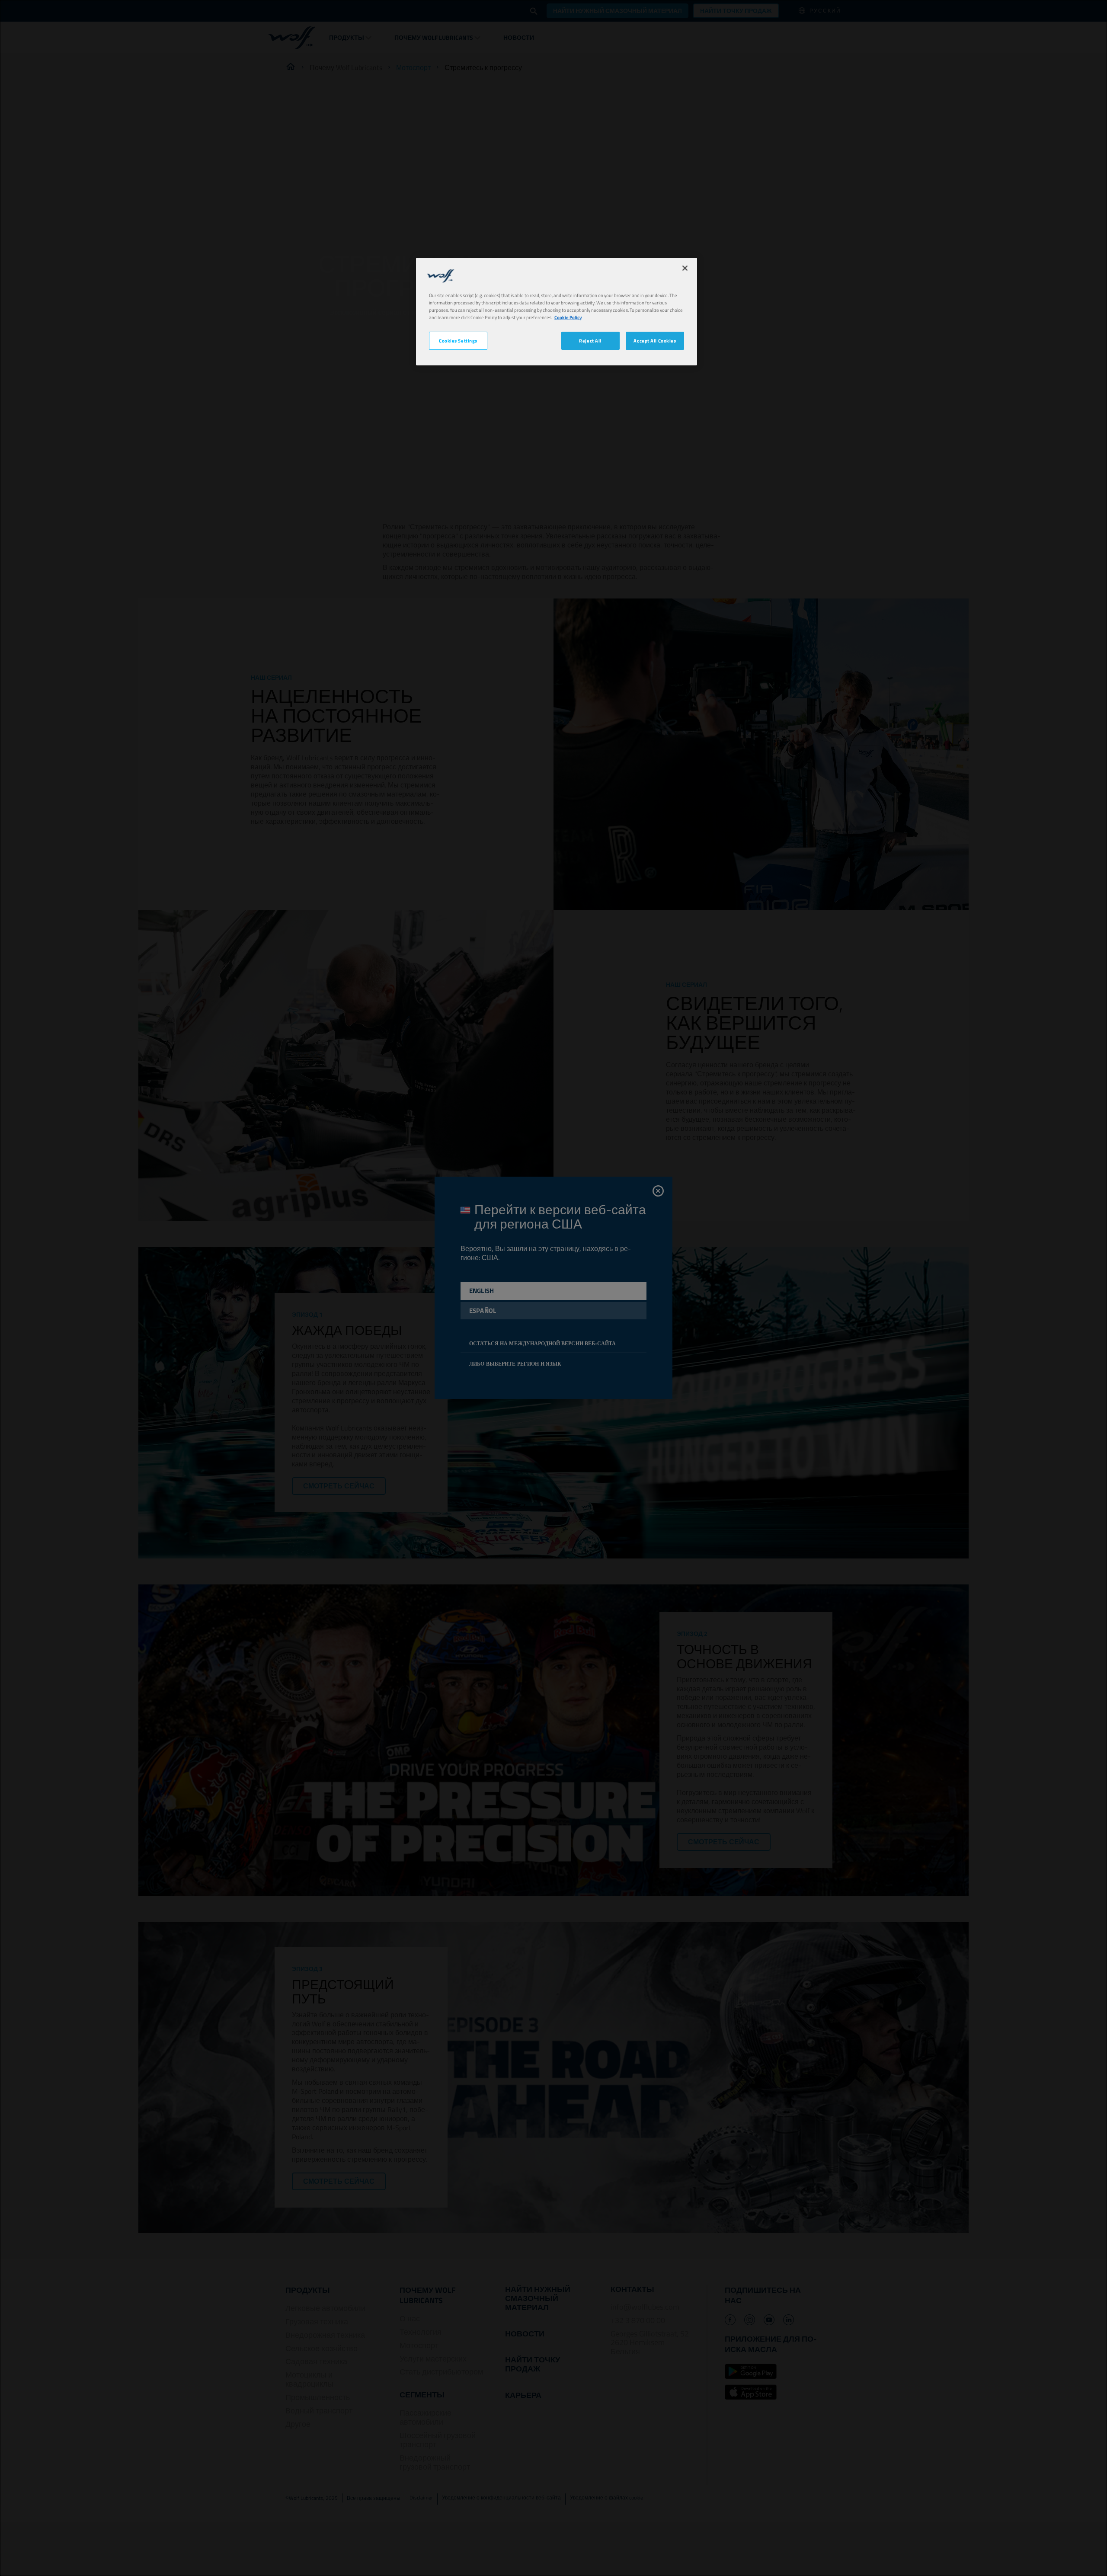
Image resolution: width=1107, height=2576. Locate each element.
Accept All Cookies (655, 341)
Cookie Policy (568, 317)
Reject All (590, 341)
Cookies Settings (458, 341)
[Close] (685, 268)
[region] (557, 312)
